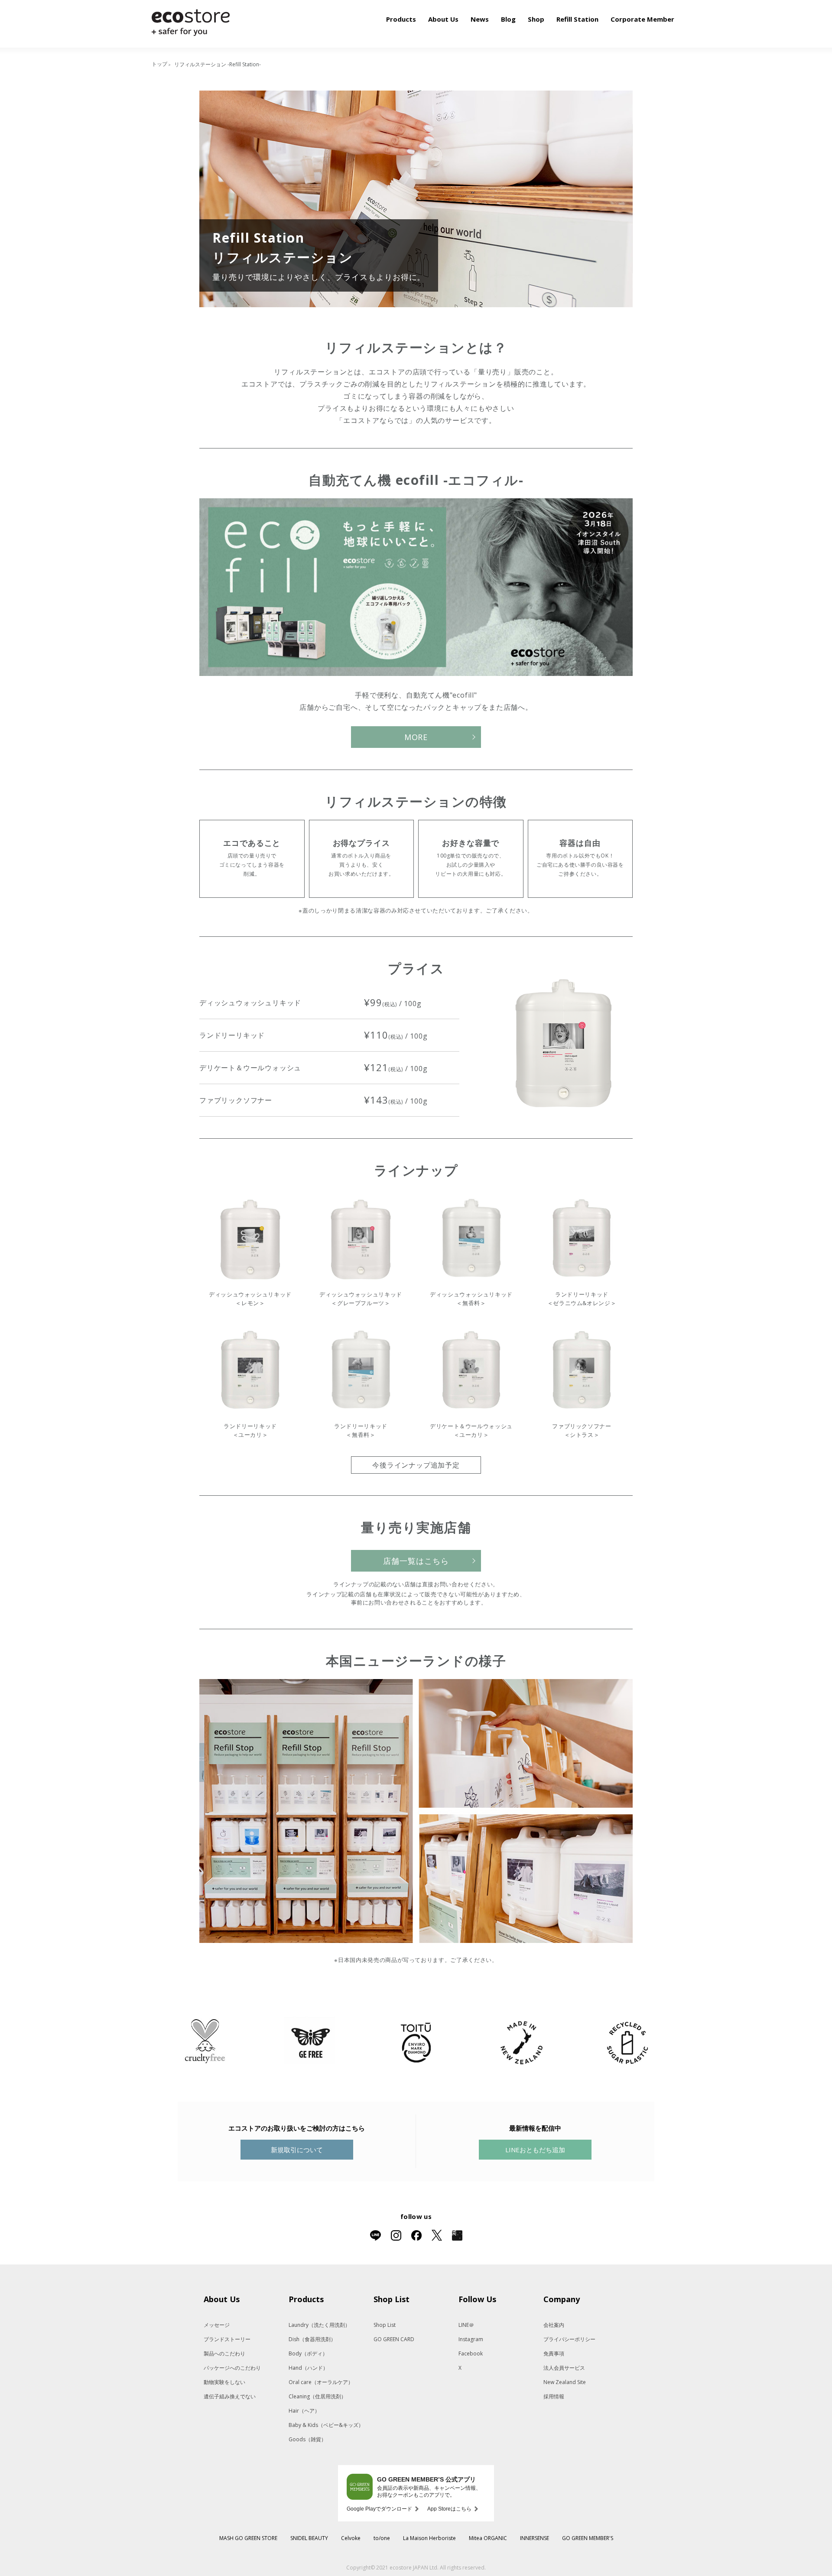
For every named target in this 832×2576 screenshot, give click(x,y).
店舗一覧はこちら (416, 1561)
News (480, 19)
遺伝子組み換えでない (230, 2396)
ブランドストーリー (227, 2339)
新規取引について (297, 2150)
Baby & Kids (326, 2425)
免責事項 (554, 2353)
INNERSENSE (535, 2538)
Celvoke (351, 2538)
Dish (312, 2339)
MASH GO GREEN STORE (248, 2538)
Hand (308, 2368)
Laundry (319, 2325)
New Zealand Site (565, 2382)
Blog (508, 19)
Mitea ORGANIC (488, 2538)
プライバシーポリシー (569, 2339)
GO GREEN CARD (394, 2339)
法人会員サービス (564, 2368)
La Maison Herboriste (429, 2538)
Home (160, 65)
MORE (416, 737)
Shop (536, 19)
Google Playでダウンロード (379, 2509)
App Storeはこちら (449, 2509)
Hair (304, 2411)
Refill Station (577, 19)
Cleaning (317, 2396)
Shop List (385, 2325)
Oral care (321, 2382)
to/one (382, 2538)
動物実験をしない (224, 2382)
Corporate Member (642, 19)
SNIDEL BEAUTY (309, 2538)
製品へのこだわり (224, 2353)
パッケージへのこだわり (232, 2368)
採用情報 (554, 2396)
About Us (443, 19)
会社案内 (554, 2325)
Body (308, 2353)
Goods (307, 2439)
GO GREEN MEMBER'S (588, 2538)
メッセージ (217, 2325)
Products (401, 19)
